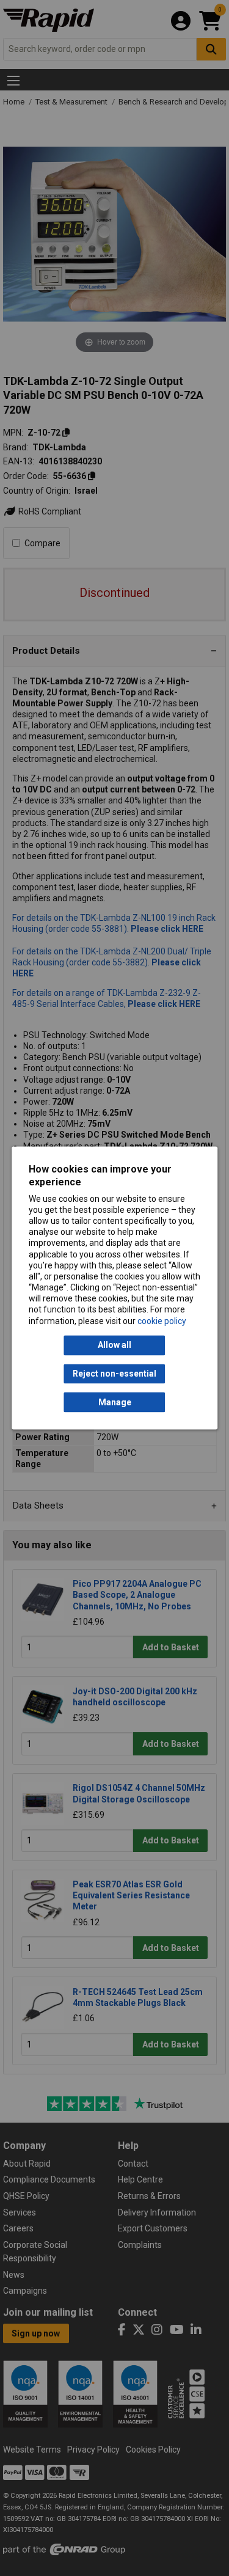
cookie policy (162, 1321)
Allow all (114, 1345)
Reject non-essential (114, 1374)
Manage (115, 1402)
